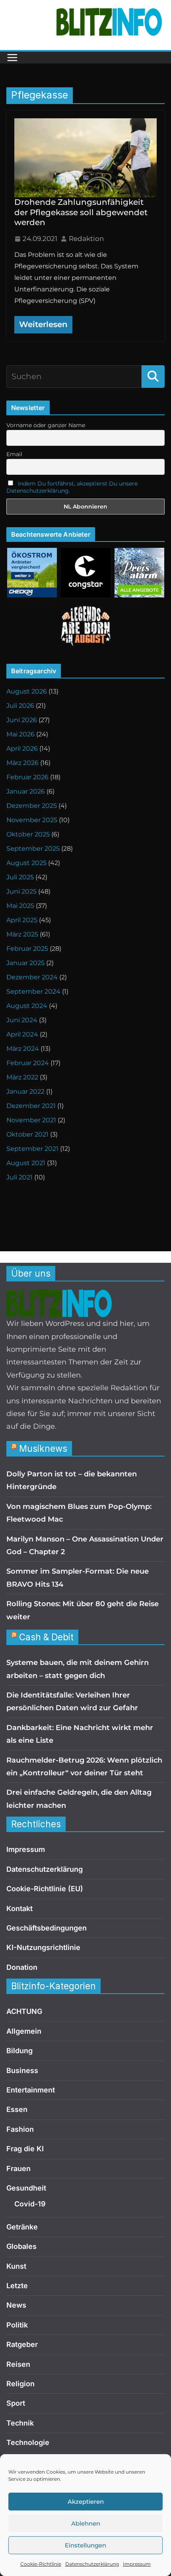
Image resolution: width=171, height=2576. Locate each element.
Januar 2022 (25, 1091)
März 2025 (22, 934)
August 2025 (26, 863)
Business (22, 2070)
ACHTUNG (24, 2011)
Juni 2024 (22, 1020)
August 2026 (27, 691)
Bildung (19, 2051)
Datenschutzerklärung (92, 2564)
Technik (20, 2423)
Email (14, 454)
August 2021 (26, 1163)
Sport (16, 2403)
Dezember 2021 (31, 1106)
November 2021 (31, 1120)
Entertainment (31, 2090)
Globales (21, 2246)
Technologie (28, 2442)
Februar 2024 (28, 1063)
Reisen (18, 2364)
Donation (22, 1967)
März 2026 (22, 763)
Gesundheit (26, 2188)
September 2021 (32, 1149)
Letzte (17, 2286)
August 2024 (27, 1006)
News (16, 2305)
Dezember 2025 (32, 806)
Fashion (20, 2129)
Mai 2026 (20, 734)
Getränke (22, 2227)
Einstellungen (85, 2545)
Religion (20, 2384)
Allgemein (24, 2031)
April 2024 (22, 1034)
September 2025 (33, 849)
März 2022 (22, 1077)
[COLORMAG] (59, 1296)
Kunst (16, 2266)
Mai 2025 (20, 906)
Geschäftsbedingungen (47, 1928)
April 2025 (22, 920)
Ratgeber (22, 2344)
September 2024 (33, 991)
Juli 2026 (20, 706)
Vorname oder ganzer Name (46, 425)
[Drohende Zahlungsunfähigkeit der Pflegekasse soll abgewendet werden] (85, 158)
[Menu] (12, 58)
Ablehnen (86, 2523)
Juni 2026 (22, 720)
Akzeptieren (86, 2502)
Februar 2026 (27, 777)
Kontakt (19, 1908)
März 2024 (23, 1049)
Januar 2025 (25, 963)
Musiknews (43, 1448)
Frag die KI (25, 2149)
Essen (17, 2109)
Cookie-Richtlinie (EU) (45, 1889)
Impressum (137, 2564)
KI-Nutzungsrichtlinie (43, 1947)
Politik (17, 2325)
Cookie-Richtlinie (41, 2564)
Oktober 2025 (28, 834)
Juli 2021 (19, 1177)
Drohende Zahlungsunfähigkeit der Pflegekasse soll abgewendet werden (81, 212)
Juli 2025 (20, 877)
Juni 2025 (21, 891)
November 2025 (32, 820)
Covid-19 (30, 2204)
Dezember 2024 (32, 977)
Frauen (18, 2169)
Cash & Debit (46, 1637)
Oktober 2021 (27, 1134)
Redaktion (86, 239)
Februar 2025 (27, 949)
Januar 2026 (26, 791)
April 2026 (22, 749)
